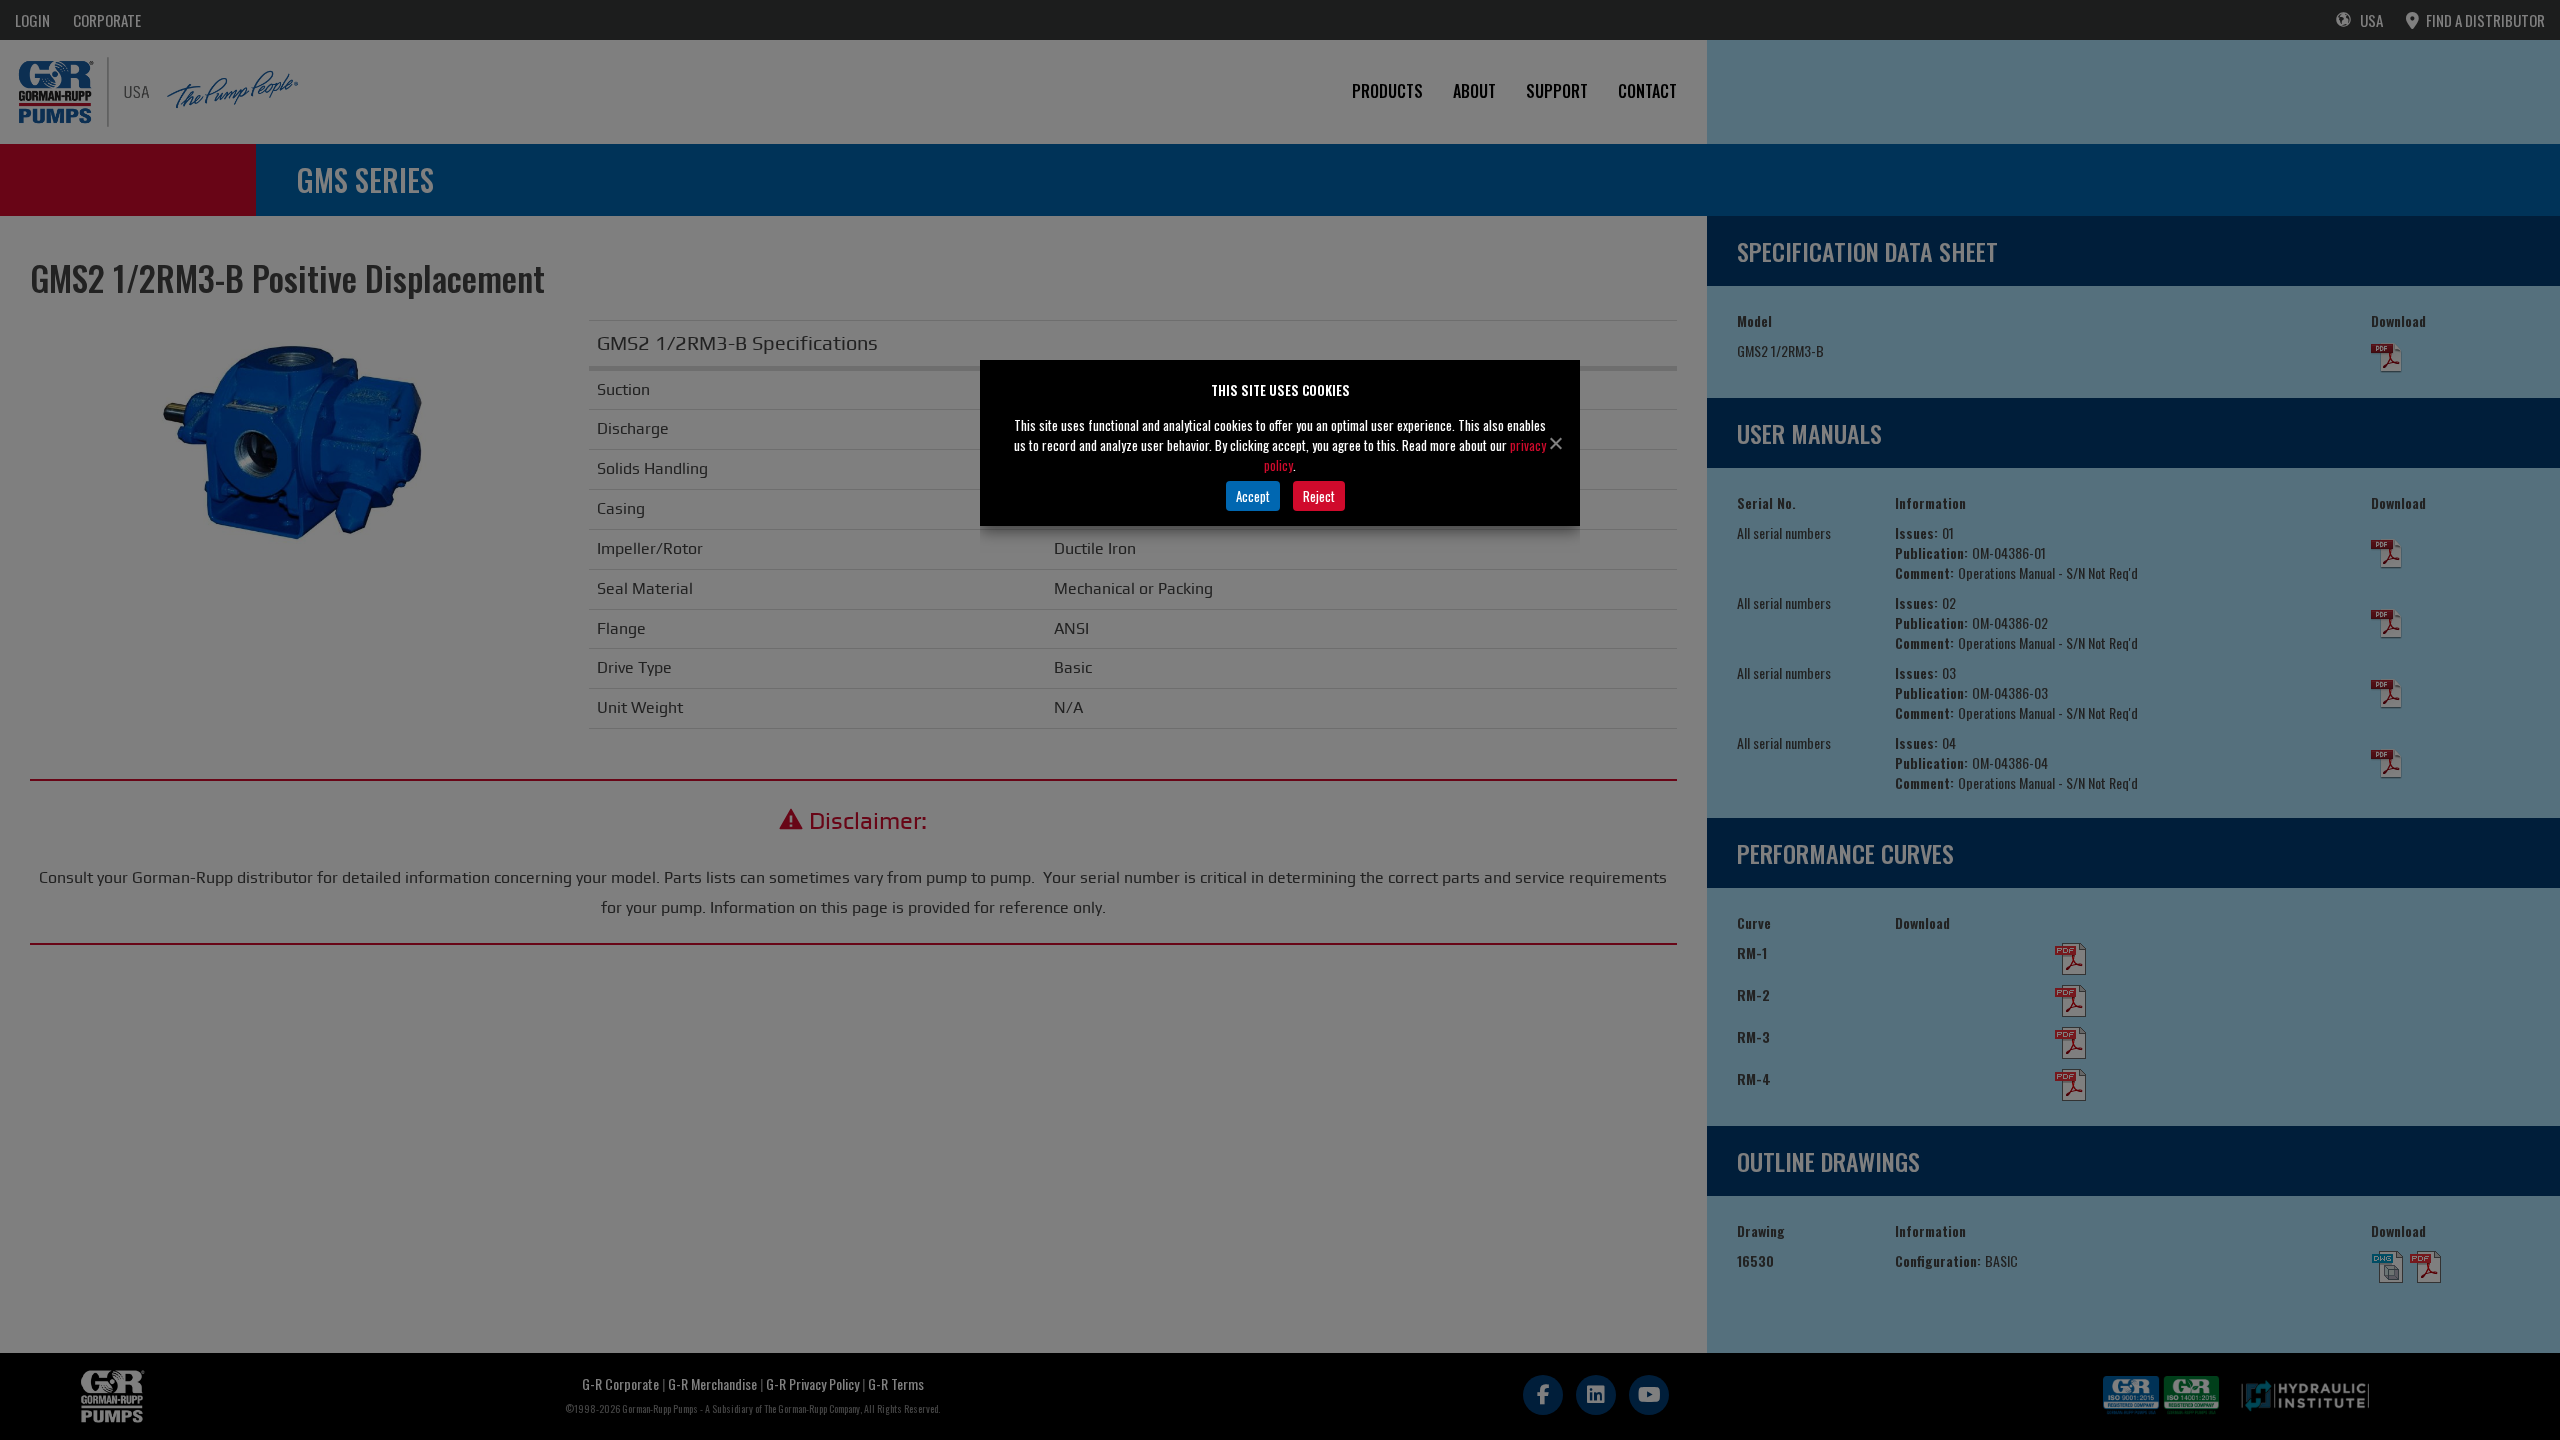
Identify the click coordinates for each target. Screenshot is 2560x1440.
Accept (1253, 496)
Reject (1319, 496)
